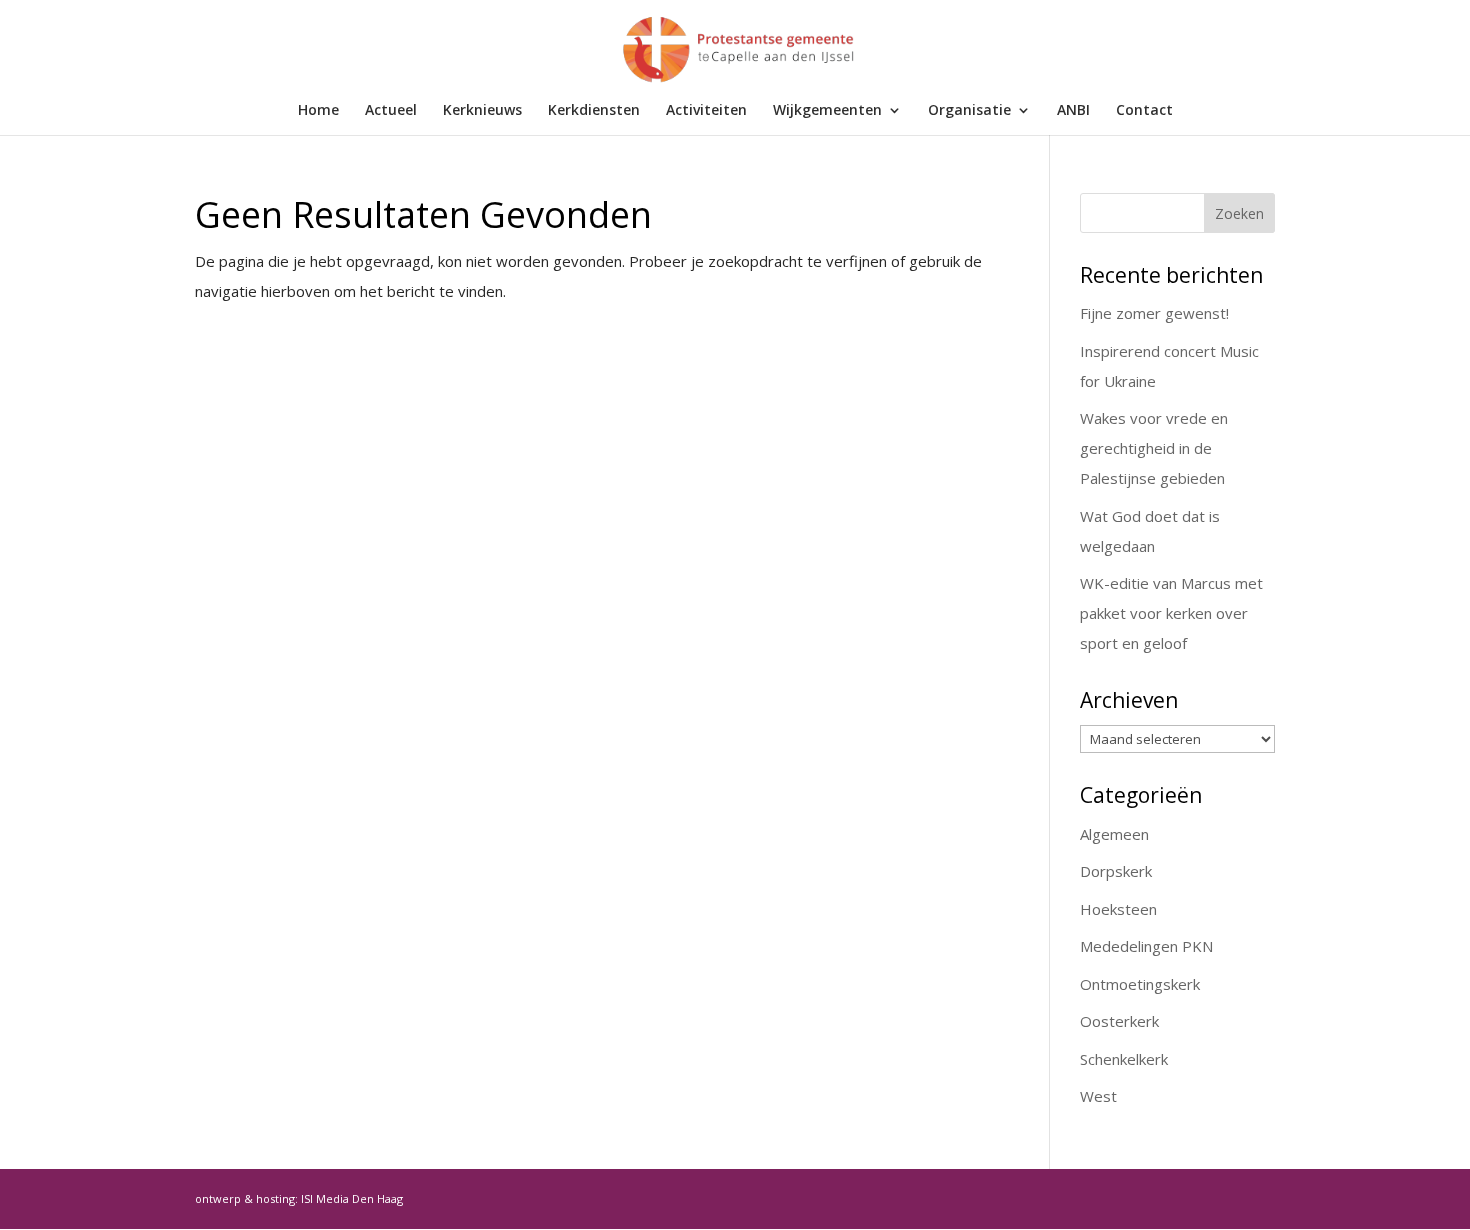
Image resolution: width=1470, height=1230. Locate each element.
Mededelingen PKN (1146, 946)
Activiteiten (706, 111)
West (1098, 1096)
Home (318, 111)
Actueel (391, 111)
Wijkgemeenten (827, 111)
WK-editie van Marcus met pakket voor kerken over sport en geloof (1171, 613)
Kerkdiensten (594, 111)
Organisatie (969, 111)
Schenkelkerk (1124, 1059)
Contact (1144, 111)
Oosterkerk (1119, 1021)
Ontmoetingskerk (1140, 984)
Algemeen (1114, 834)
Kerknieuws (482, 111)
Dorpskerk (1116, 871)
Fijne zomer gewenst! (1154, 313)
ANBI (1073, 111)
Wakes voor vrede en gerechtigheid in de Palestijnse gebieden (1154, 448)
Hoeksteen (1118, 909)
